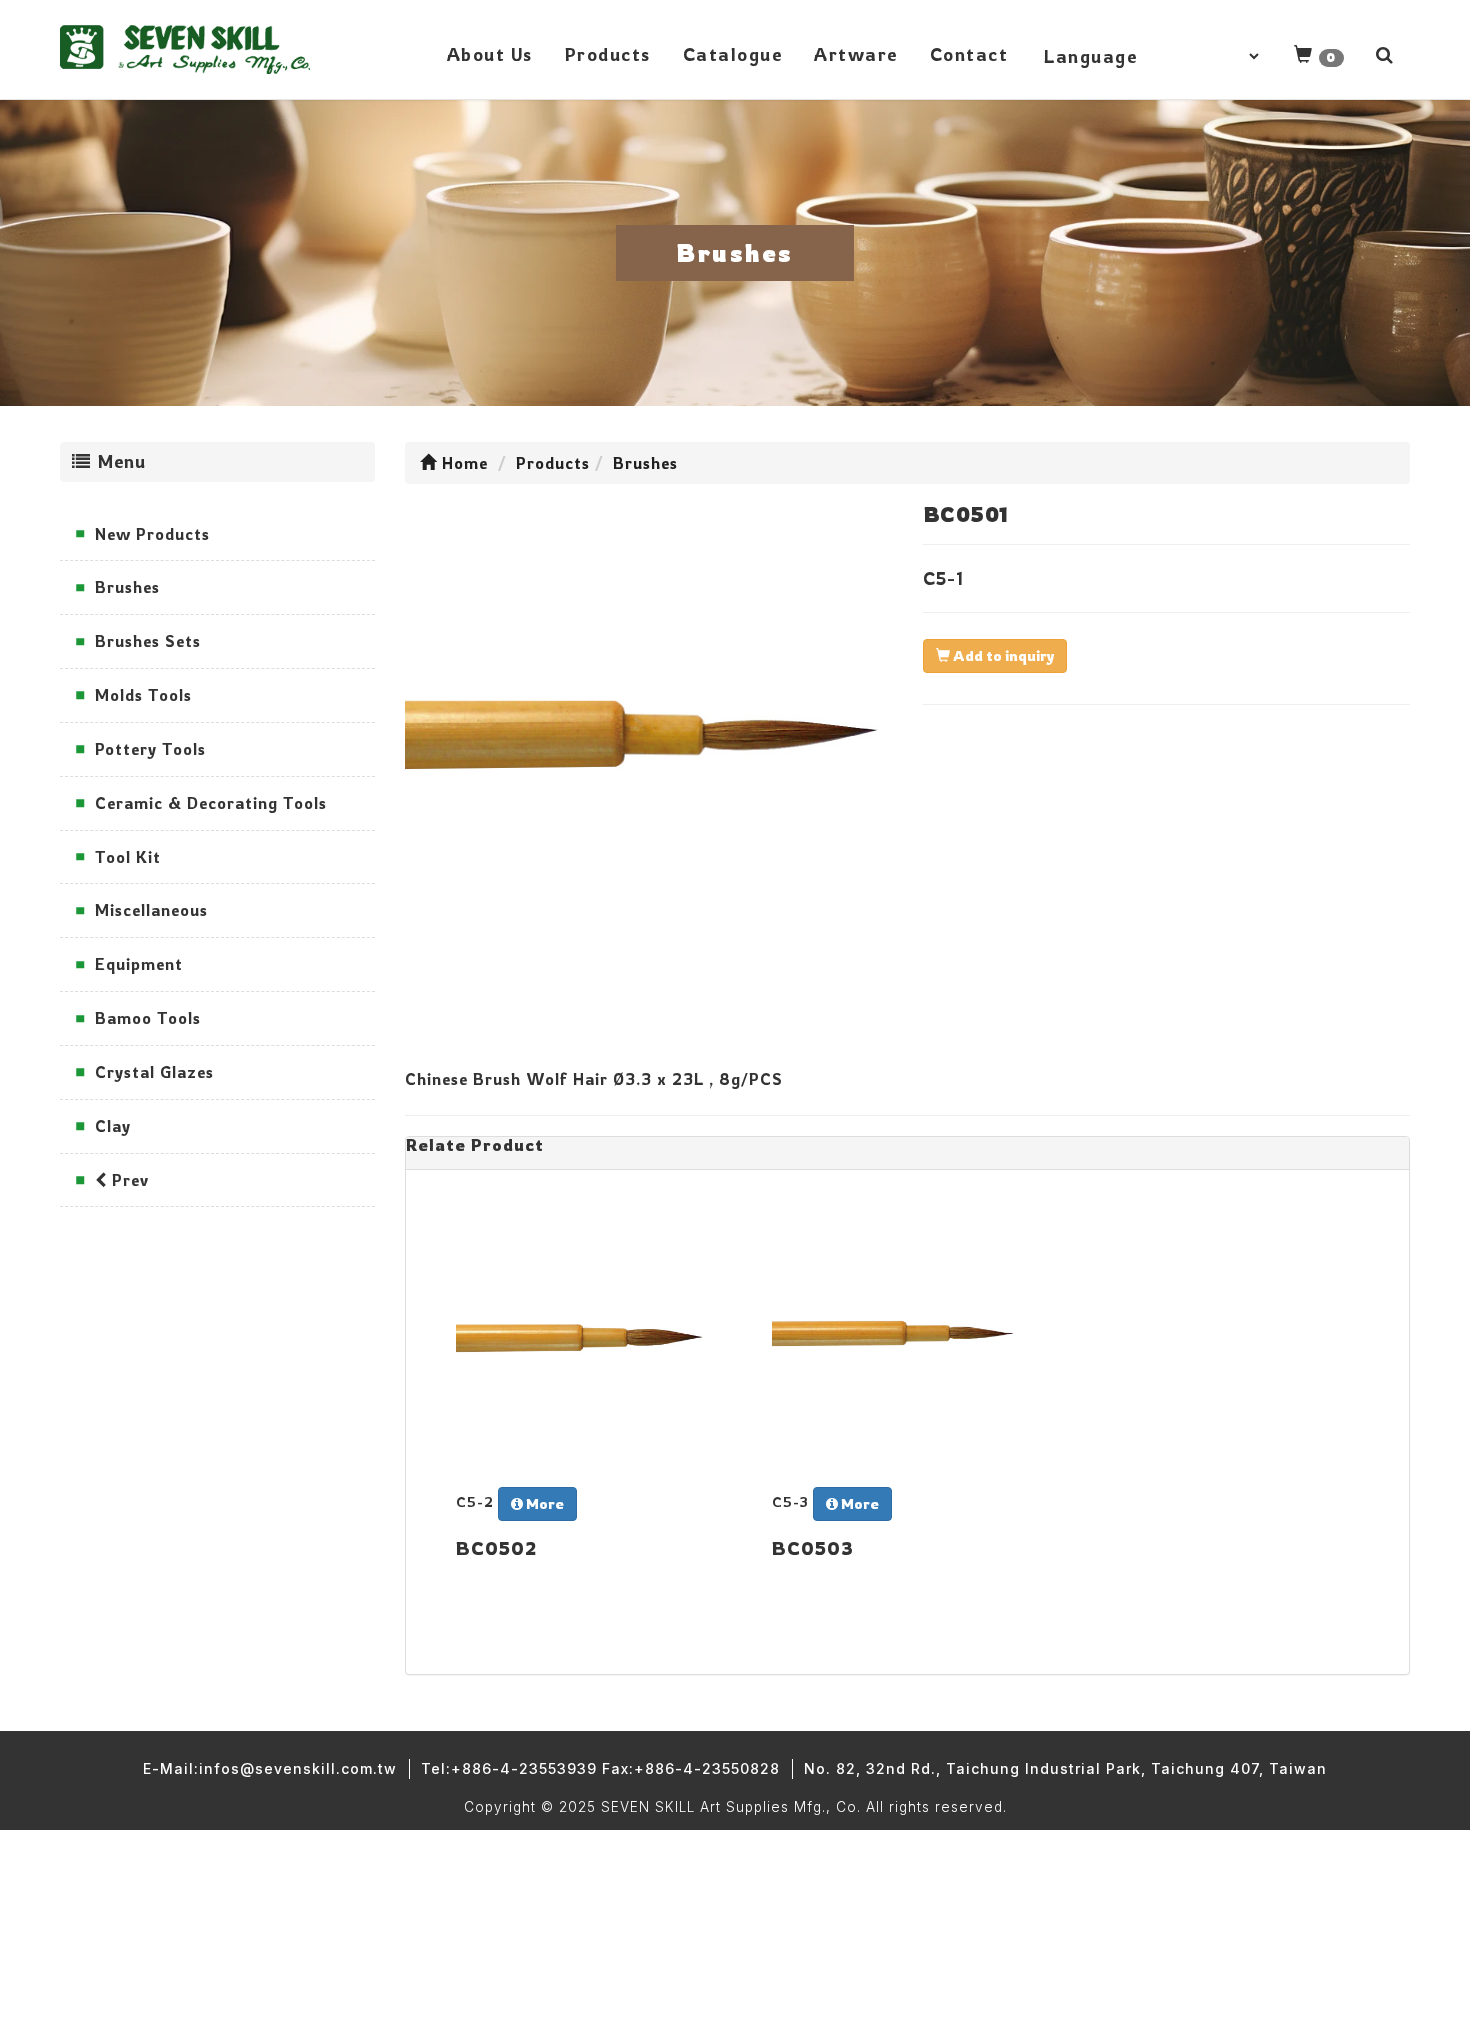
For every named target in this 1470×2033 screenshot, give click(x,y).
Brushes (127, 587)
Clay (113, 1126)
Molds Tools (143, 695)
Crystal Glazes (154, 1072)
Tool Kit (128, 857)
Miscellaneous (151, 910)
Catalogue (733, 54)
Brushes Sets (148, 641)
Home (462, 463)
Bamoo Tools (148, 1018)
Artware (856, 54)
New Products (152, 534)
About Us (490, 54)
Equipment (139, 964)
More (543, 1503)
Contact (969, 54)
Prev (128, 1180)
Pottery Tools (150, 749)
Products (608, 54)
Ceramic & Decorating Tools (211, 803)
